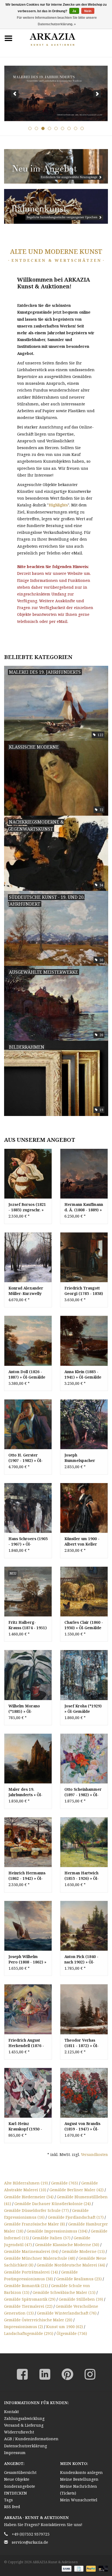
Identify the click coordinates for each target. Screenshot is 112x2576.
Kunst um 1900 (65, 2327)
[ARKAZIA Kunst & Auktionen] (64, 38)
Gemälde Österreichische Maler (38, 2320)
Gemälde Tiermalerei (28, 2306)
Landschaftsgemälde (29, 2333)
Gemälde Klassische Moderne (67, 2245)
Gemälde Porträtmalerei (31, 2272)
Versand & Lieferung (24, 2425)
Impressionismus (24, 2327)
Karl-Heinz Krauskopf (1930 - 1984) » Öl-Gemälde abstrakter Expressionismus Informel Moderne (27, 2126)
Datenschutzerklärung (26, 2446)
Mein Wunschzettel (79, 2500)
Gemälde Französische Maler (35, 2224)
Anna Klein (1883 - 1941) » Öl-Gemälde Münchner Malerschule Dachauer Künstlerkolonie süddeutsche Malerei (83, 1374)
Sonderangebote (20, 2486)
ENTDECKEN (15, 2493)
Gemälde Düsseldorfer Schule (36, 2210)
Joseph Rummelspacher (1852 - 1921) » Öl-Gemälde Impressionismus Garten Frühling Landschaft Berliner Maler (83, 1458)
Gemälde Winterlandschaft (67, 2313)
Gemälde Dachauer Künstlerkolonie (53, 2204)
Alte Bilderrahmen (26, 2183)
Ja (74, 11)
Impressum (15, 2453)
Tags (8, 2500)
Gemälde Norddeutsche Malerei (71, 2265)
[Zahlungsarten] (66, 2569)
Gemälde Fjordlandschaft (76, 2217)
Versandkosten (94, 2154)
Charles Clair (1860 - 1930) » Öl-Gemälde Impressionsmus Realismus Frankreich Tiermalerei (84, 1625)
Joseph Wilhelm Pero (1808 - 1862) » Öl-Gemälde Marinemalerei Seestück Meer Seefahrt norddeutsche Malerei (27, 1959)
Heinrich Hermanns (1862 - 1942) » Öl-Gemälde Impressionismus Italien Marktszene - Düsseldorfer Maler (28, 1876)
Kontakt (11, 2412)
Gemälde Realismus (79, 2279)
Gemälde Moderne (83, 2251)
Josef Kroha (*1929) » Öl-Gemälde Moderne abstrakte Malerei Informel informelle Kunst (83, 1709)
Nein (88, 11)
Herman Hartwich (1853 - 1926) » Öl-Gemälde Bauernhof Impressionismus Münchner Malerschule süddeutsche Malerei (83, 1876)
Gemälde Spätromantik (30, 2299)
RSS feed (12, 2507)
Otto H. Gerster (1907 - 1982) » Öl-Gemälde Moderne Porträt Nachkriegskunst (26, 1458)
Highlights (58, 505)
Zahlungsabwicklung (24, 2418)
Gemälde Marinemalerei (31, 2251)
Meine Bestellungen (79, 2479)
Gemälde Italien (51, 2238)
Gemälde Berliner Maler (77, 2190)
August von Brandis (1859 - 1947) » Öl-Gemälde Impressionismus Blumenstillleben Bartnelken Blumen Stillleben (82, 2126)
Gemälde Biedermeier (29, 2197)
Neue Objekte (17, 2479)
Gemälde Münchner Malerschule (40, 2258)
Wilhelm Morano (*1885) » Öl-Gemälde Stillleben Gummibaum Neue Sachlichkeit (26, 1709)
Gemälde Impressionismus (57, 2231)
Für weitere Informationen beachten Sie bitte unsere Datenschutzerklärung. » (57, 21)
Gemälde (65, 2183)
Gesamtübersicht (20, 2472)
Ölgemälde (72, 2333)
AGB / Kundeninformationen (31, 2439)
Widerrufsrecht (19, 2432)
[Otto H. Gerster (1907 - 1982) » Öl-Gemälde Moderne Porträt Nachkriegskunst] (28, 1424)
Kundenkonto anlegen (81, 2472)
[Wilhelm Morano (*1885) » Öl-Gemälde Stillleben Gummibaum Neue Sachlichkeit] (28, 1675)
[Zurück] (15, 94)
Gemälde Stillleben (81, 2299)
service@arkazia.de (30, 2542)
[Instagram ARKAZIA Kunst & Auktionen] (90, 2374)
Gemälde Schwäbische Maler (64, 2292)
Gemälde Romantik (26, 2286)
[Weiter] (97, 94)
